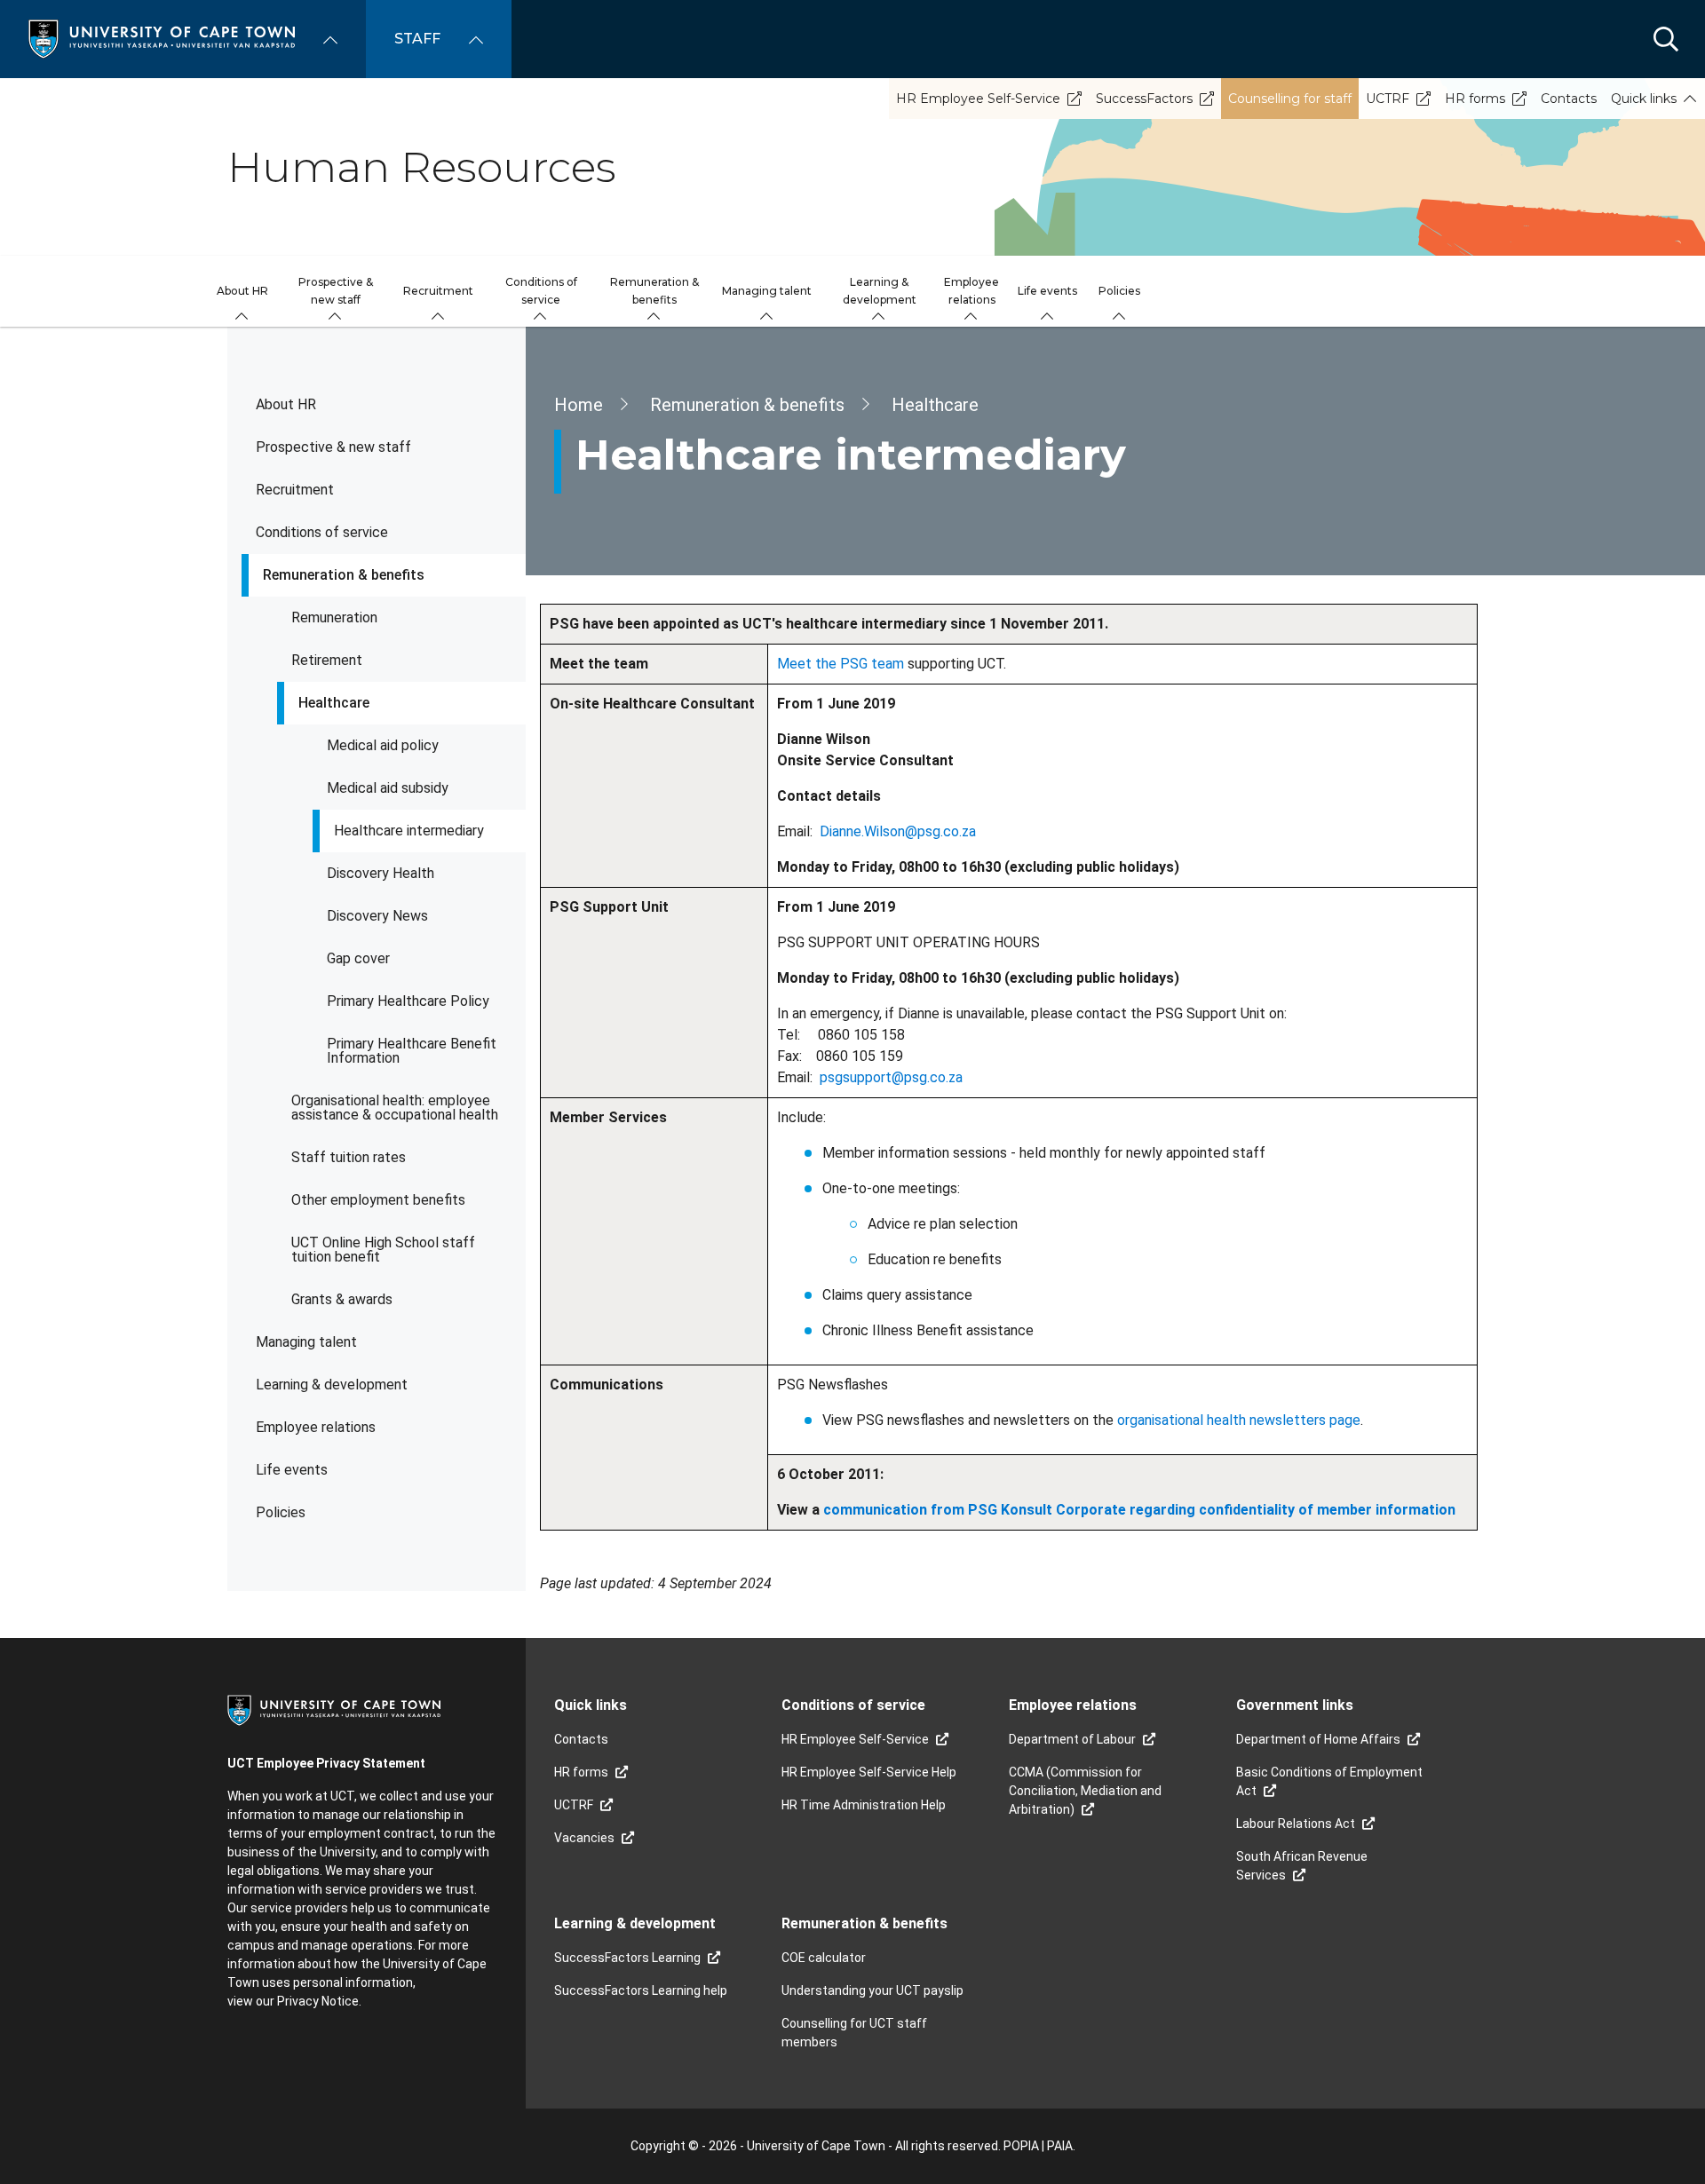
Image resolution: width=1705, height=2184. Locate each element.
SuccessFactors (1144, 99)
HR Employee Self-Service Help (869, 1772)
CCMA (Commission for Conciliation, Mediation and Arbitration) (1085, 1791)
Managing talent (306, 1342)
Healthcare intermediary (409, 831)
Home (579, 405)
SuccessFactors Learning (627, 1958)
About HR (286, 404)
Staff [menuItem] (417, 39)
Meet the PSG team (841, 664)
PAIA (1060, 2146)
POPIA (1021, 2146)
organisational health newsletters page (1239, 1420)
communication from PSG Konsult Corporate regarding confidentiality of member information (1139, 1510)
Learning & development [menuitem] (880, 291)
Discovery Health (381, 873)
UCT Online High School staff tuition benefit (383, 1250)
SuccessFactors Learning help (641, 1990)
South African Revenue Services (1302, 1866)
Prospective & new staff (333, 447)
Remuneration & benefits (344, 575)
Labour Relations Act (1296, 1824)
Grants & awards (342, 1299)
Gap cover (358, 958)
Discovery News (377, 916)
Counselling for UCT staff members (854, 2033)
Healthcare (334, 703)
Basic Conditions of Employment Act (1329, 1781)
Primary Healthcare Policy (408, 1001)
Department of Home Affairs (1318, 1739)
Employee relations (316, 1427)
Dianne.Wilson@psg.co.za (898, 831)
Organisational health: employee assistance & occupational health (395, 1108)
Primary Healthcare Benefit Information (412, 1051)
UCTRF (1388, 99)
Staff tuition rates (349, 1157)
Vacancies (584, 1838)
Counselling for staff (1290, 99)
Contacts (1569, 99)
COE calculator (824, 1958)
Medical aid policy (383, 745)
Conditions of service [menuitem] (541, 291)
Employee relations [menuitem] (971, 291)
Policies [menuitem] (1119, 291)
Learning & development (332, 1385)
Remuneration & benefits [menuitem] (654, 291)
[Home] (162, 38)
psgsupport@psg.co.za (891, 1077)
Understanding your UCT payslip (872, 1990)
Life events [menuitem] (1047, 291)
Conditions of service (322, 532)
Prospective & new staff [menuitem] (336, 291)
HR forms (1475, 99)
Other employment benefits (378, 1200)
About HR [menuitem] (242, 291)
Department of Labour (1072, 1739)
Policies (281, 1512)
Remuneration (334, 617)
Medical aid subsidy (388, 788)
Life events (292, 1470)
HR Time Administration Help (864, 1805)
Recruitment (295, 490)
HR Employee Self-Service (978, 99)
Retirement (327, 660)
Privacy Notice (318, 2001)
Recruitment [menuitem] (438, 291)
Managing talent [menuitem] (767, 291)
